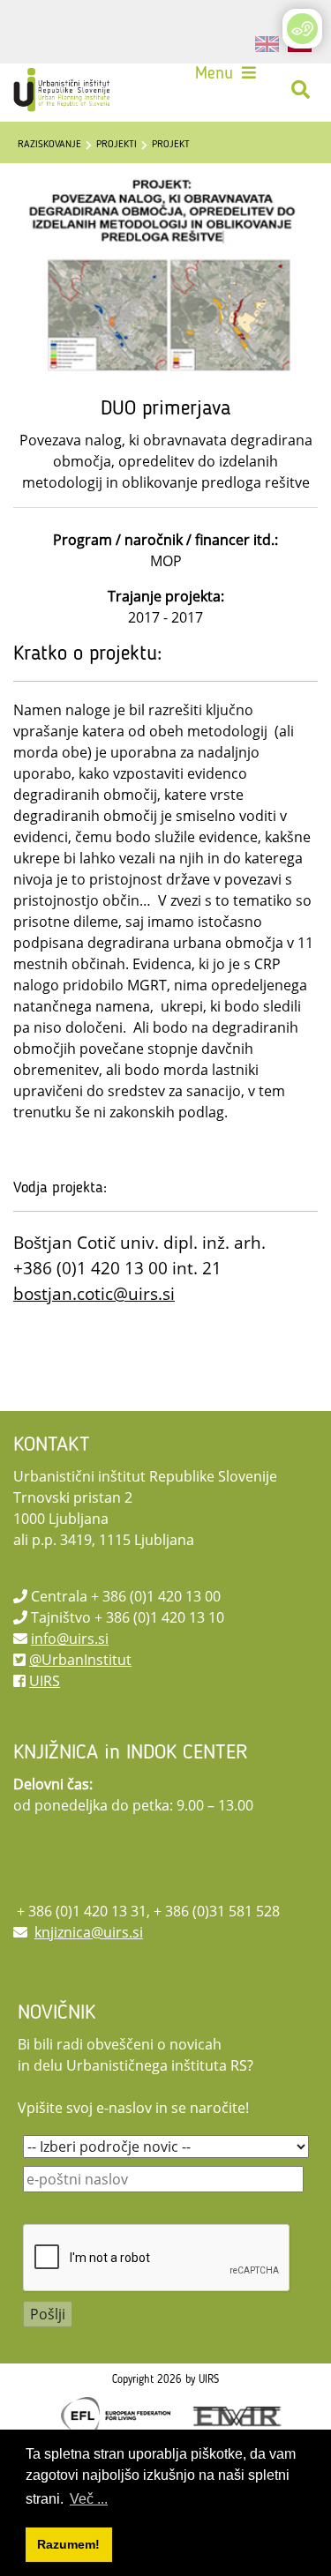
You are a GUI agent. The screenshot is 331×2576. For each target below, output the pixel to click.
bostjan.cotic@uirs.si (94, 1293)
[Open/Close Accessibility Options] (302, 29)
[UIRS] (64, 90)
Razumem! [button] (68, 2544)
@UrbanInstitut (80, 1660)
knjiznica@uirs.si (89, 1932)
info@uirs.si (70, 1639)
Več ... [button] (89, 2499)
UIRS (45, 1681)
